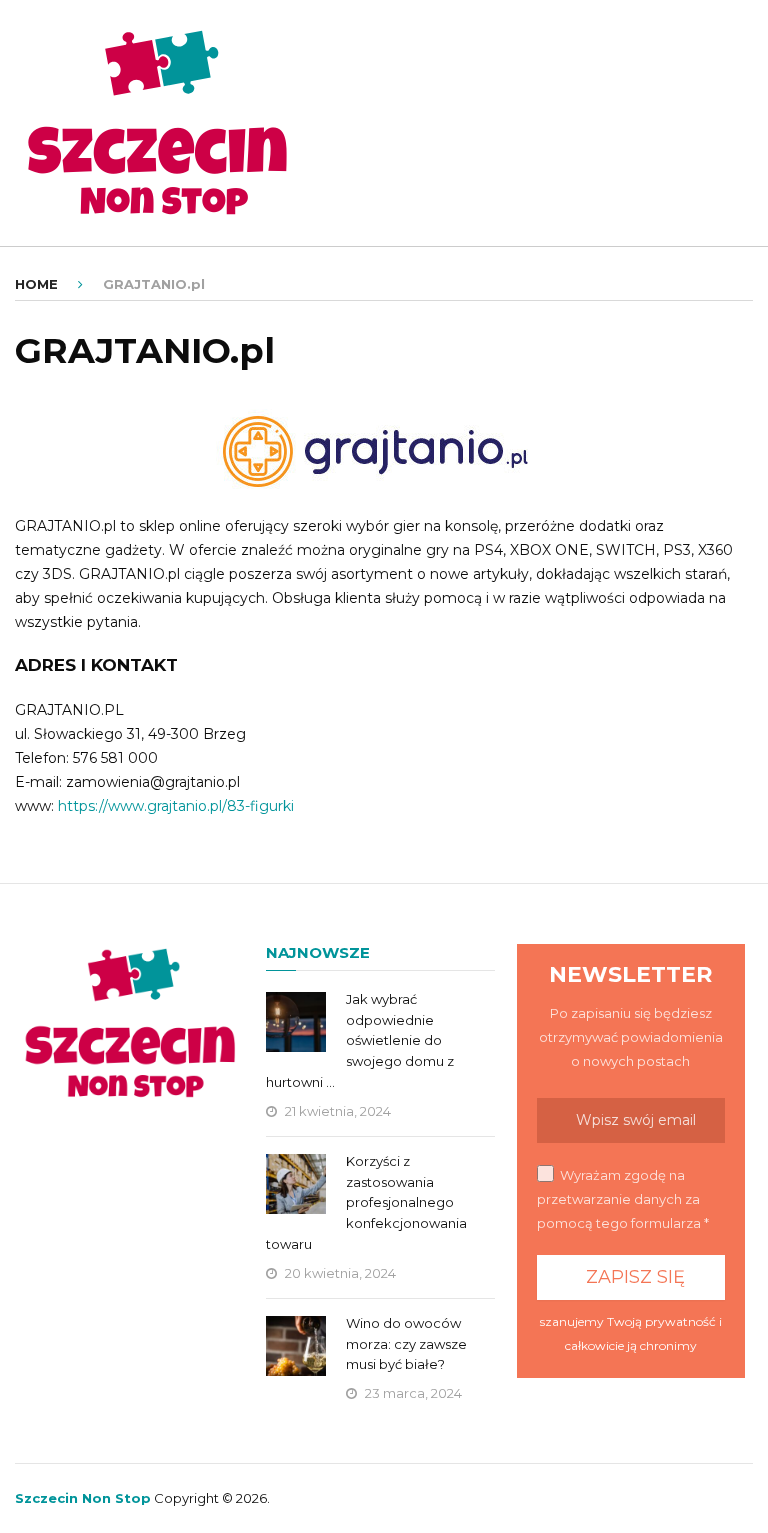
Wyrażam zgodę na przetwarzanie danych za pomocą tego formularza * (623, 1199)
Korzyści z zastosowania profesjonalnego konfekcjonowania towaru (366, 1202)
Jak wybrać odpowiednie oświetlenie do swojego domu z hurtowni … (360, 1040)
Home (36, 284)
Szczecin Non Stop (83, 1498)
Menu (707, 34)
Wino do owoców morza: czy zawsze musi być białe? (406, 1344)
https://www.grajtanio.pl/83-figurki (176, 806)
